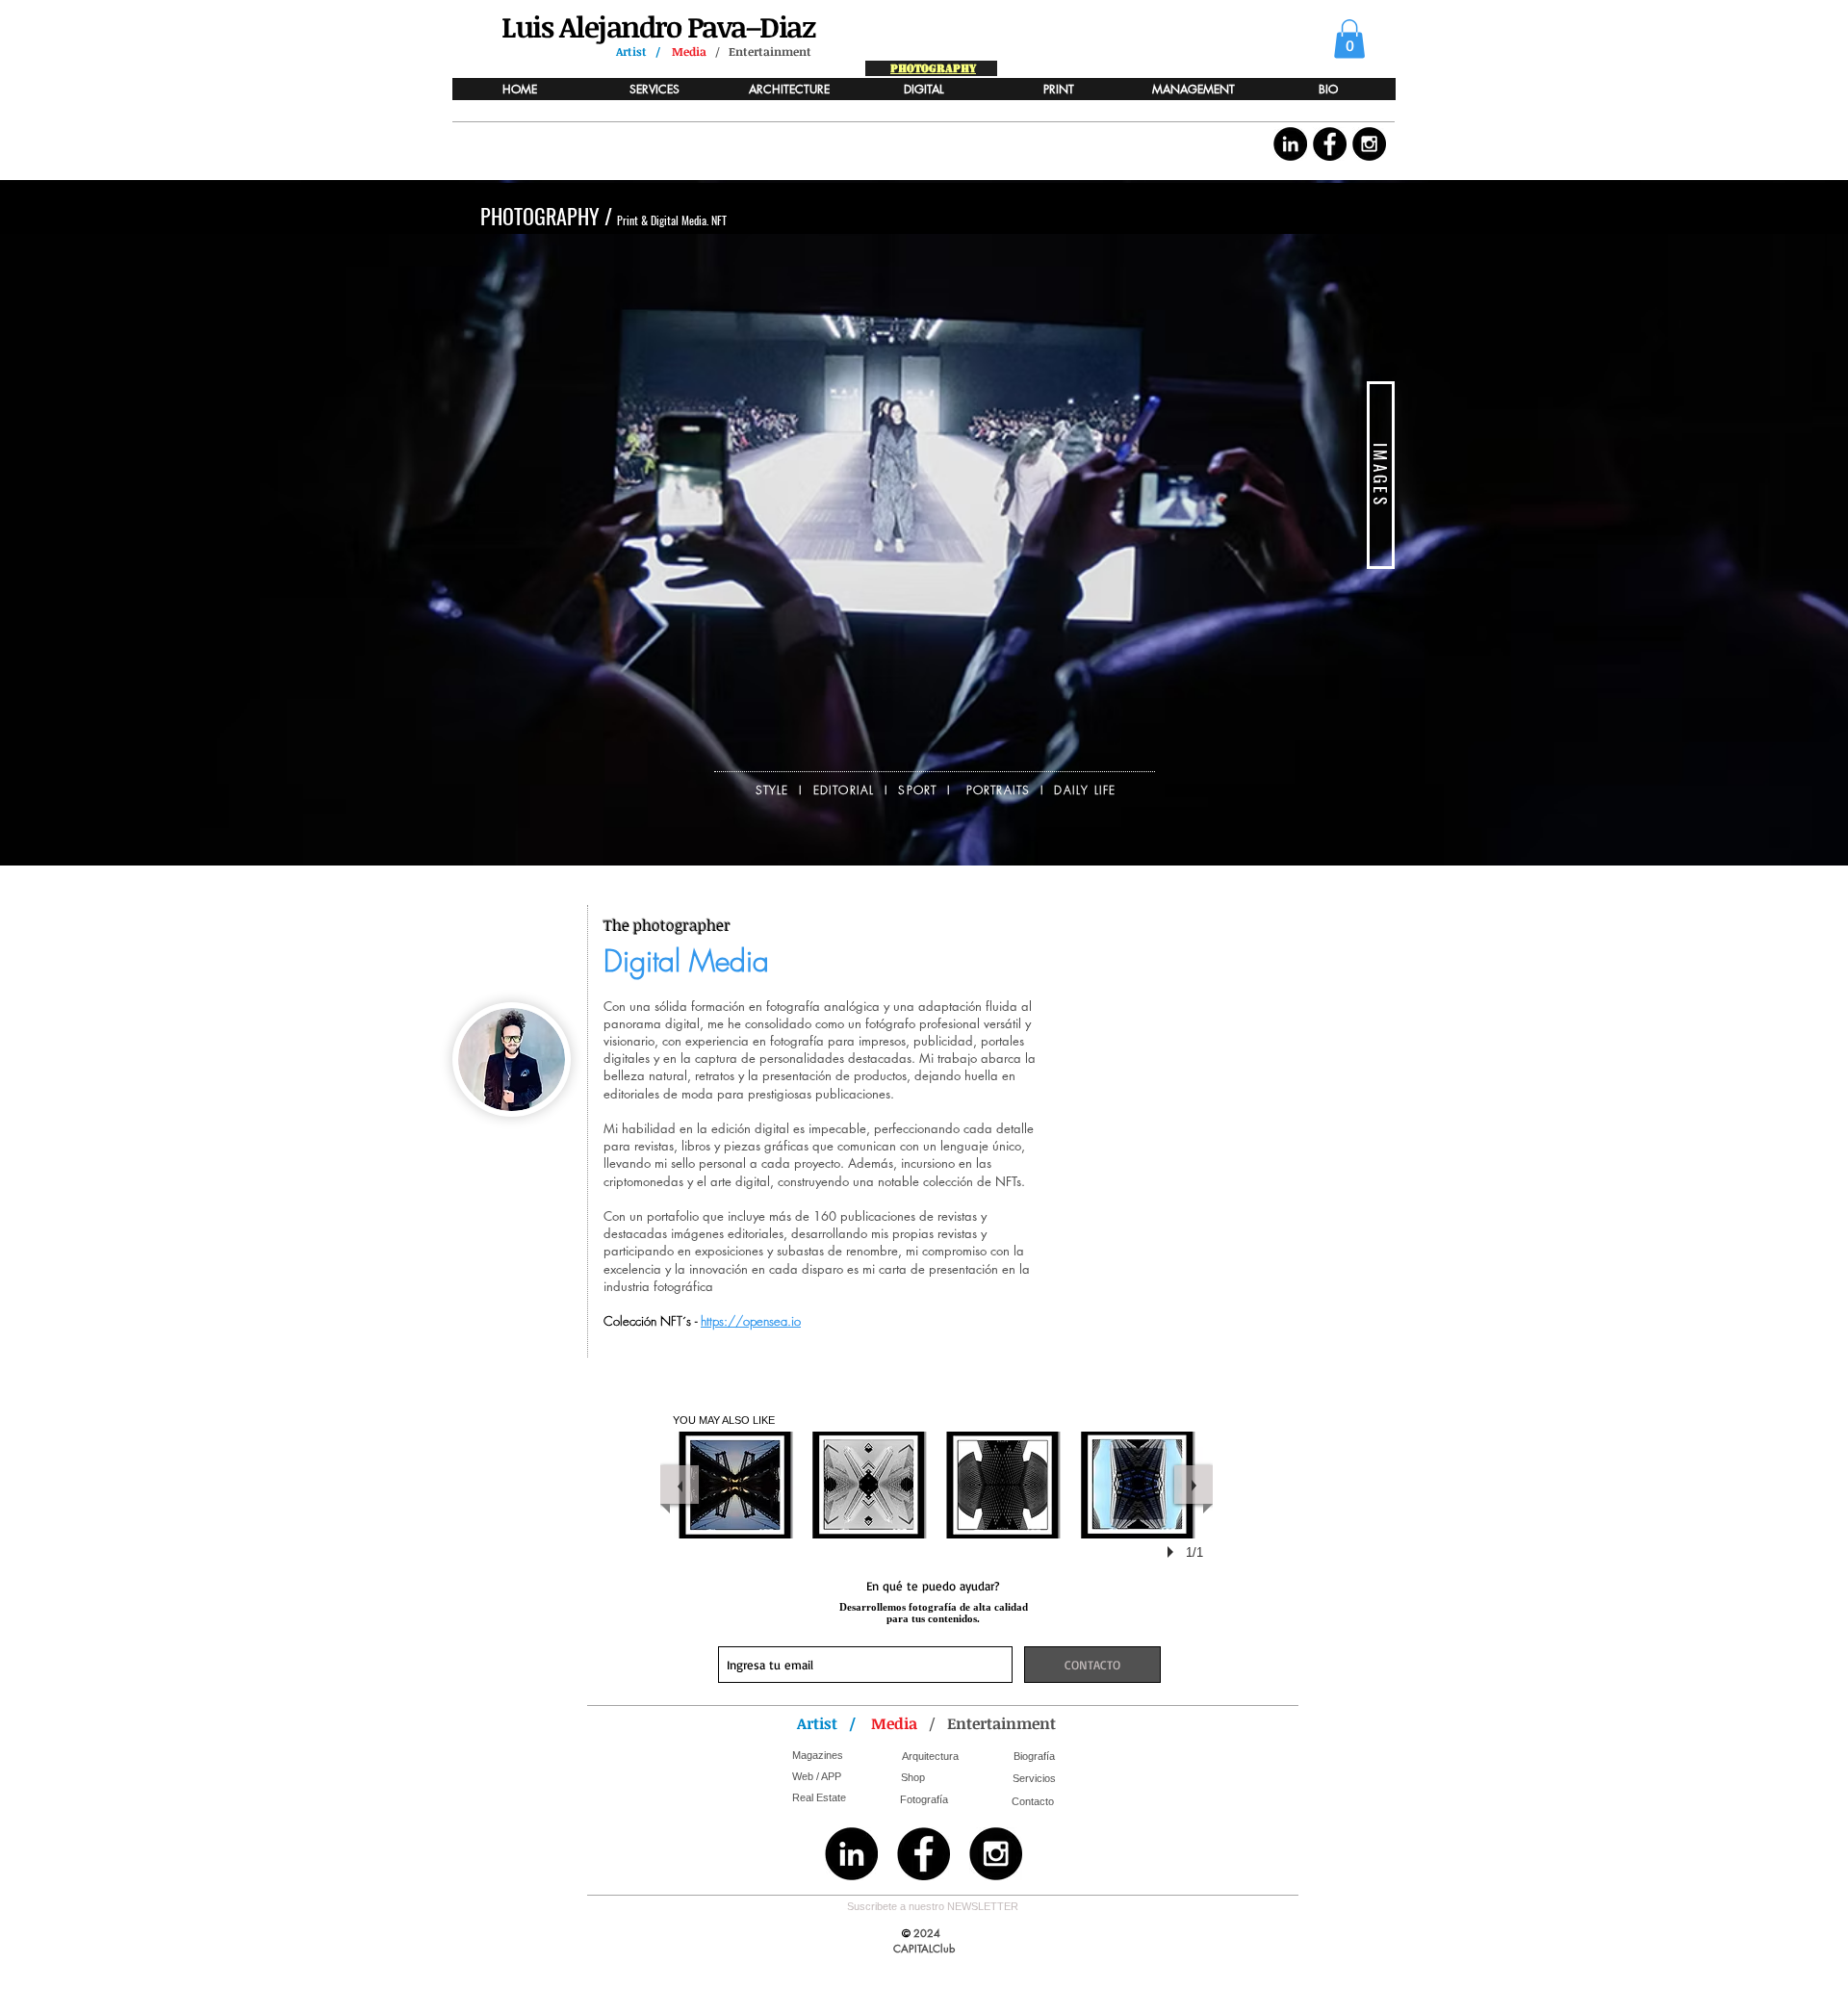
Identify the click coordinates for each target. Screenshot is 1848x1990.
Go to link (706, 1519)
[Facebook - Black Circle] (1330, 144)
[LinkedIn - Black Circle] (1290, 144)
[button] (1349, 39)
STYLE (772, 790)
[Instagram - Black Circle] (1369, 144)
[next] (1193, 1485)
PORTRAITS (999, 790)
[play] (1173, 1552)
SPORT (917, 790)
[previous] (680, 1485)
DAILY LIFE (1085, 790)
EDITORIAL (844, 790)
